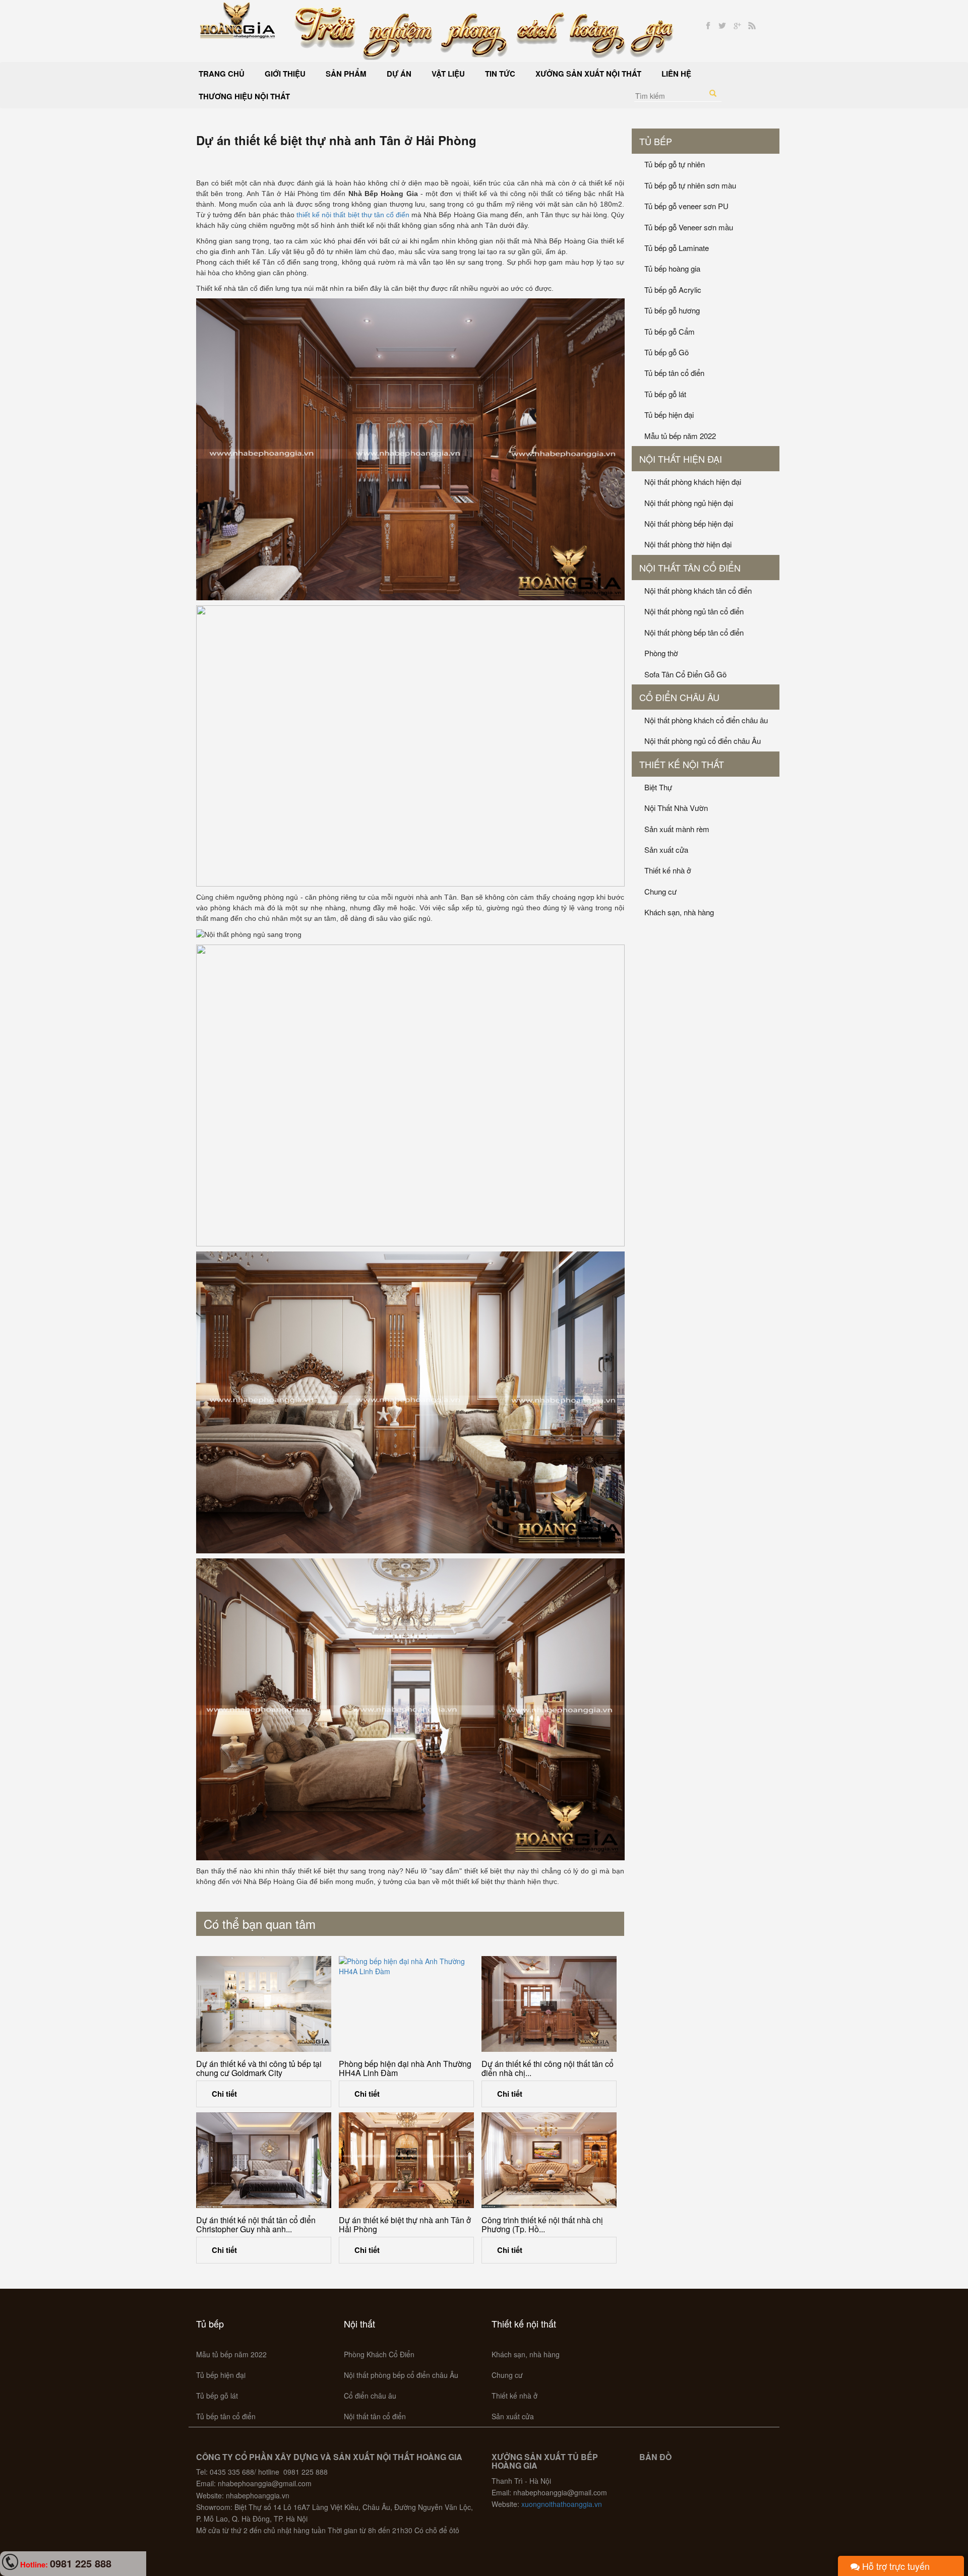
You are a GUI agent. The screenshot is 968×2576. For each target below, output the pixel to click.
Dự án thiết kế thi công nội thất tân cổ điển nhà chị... (548, 2068)
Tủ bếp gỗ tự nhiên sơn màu (690, 185)
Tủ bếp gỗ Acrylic (673, 290)
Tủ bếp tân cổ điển (674, 373)
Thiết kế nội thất (682, 764)
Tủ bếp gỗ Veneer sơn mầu (689, 227)
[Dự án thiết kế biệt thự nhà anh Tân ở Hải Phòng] (406, 2160)
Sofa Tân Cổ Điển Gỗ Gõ (685, 674)
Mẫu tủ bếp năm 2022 (680, 436)
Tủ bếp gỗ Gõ (667, 352)
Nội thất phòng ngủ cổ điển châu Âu (703, 741)
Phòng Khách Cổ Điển (379, 2354)
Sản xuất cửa (666, 850)
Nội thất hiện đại (681, 459)
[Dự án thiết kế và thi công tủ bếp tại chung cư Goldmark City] (264, 2004)
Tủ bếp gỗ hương (672, 310)
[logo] (238, 19)
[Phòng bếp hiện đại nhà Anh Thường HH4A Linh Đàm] (406, 2004)
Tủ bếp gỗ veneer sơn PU (686, 206)
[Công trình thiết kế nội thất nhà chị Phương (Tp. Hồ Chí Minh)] (549, 2160)
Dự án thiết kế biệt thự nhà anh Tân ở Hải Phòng (405, 2224)
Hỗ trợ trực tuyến (895, 2566)
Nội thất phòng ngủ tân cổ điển (694, 611)
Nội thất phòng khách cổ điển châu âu (706, 720)
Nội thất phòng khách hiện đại (693, 482)
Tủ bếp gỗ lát (665, 394)
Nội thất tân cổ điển (690, 568)
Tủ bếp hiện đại (669, 415)
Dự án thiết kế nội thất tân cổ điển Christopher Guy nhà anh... (256, 2224)
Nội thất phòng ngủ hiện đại (689, 503)
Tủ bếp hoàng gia (672, 268)
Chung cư (660, 891)
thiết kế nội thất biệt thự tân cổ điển (353, 215)
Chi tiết (224, 2094)
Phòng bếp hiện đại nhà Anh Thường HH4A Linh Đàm (405, 2068)
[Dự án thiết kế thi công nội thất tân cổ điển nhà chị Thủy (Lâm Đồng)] (549, 2004)
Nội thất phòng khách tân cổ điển (698, 590)
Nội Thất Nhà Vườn (676, 808)
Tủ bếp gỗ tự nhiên (675, 164)
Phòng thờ (661, 653)
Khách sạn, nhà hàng (679, 912)
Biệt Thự (658, 787)
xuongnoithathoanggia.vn (562, 2504)
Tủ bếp (656, 141)
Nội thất (359, 2323)
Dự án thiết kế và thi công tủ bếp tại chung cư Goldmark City (259, 2068)
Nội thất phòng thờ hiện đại (688, 544)
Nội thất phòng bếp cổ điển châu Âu (401, 2375)
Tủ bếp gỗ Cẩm (670, 331)
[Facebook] (708, 26)
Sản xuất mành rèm (677, 829)
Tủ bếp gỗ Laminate (677, 248)
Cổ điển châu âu (679, 697)
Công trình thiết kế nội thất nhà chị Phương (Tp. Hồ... (542, 2224)
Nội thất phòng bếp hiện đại (689, 523)
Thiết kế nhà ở (668, 870)
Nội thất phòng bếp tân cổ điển (694, 632)
